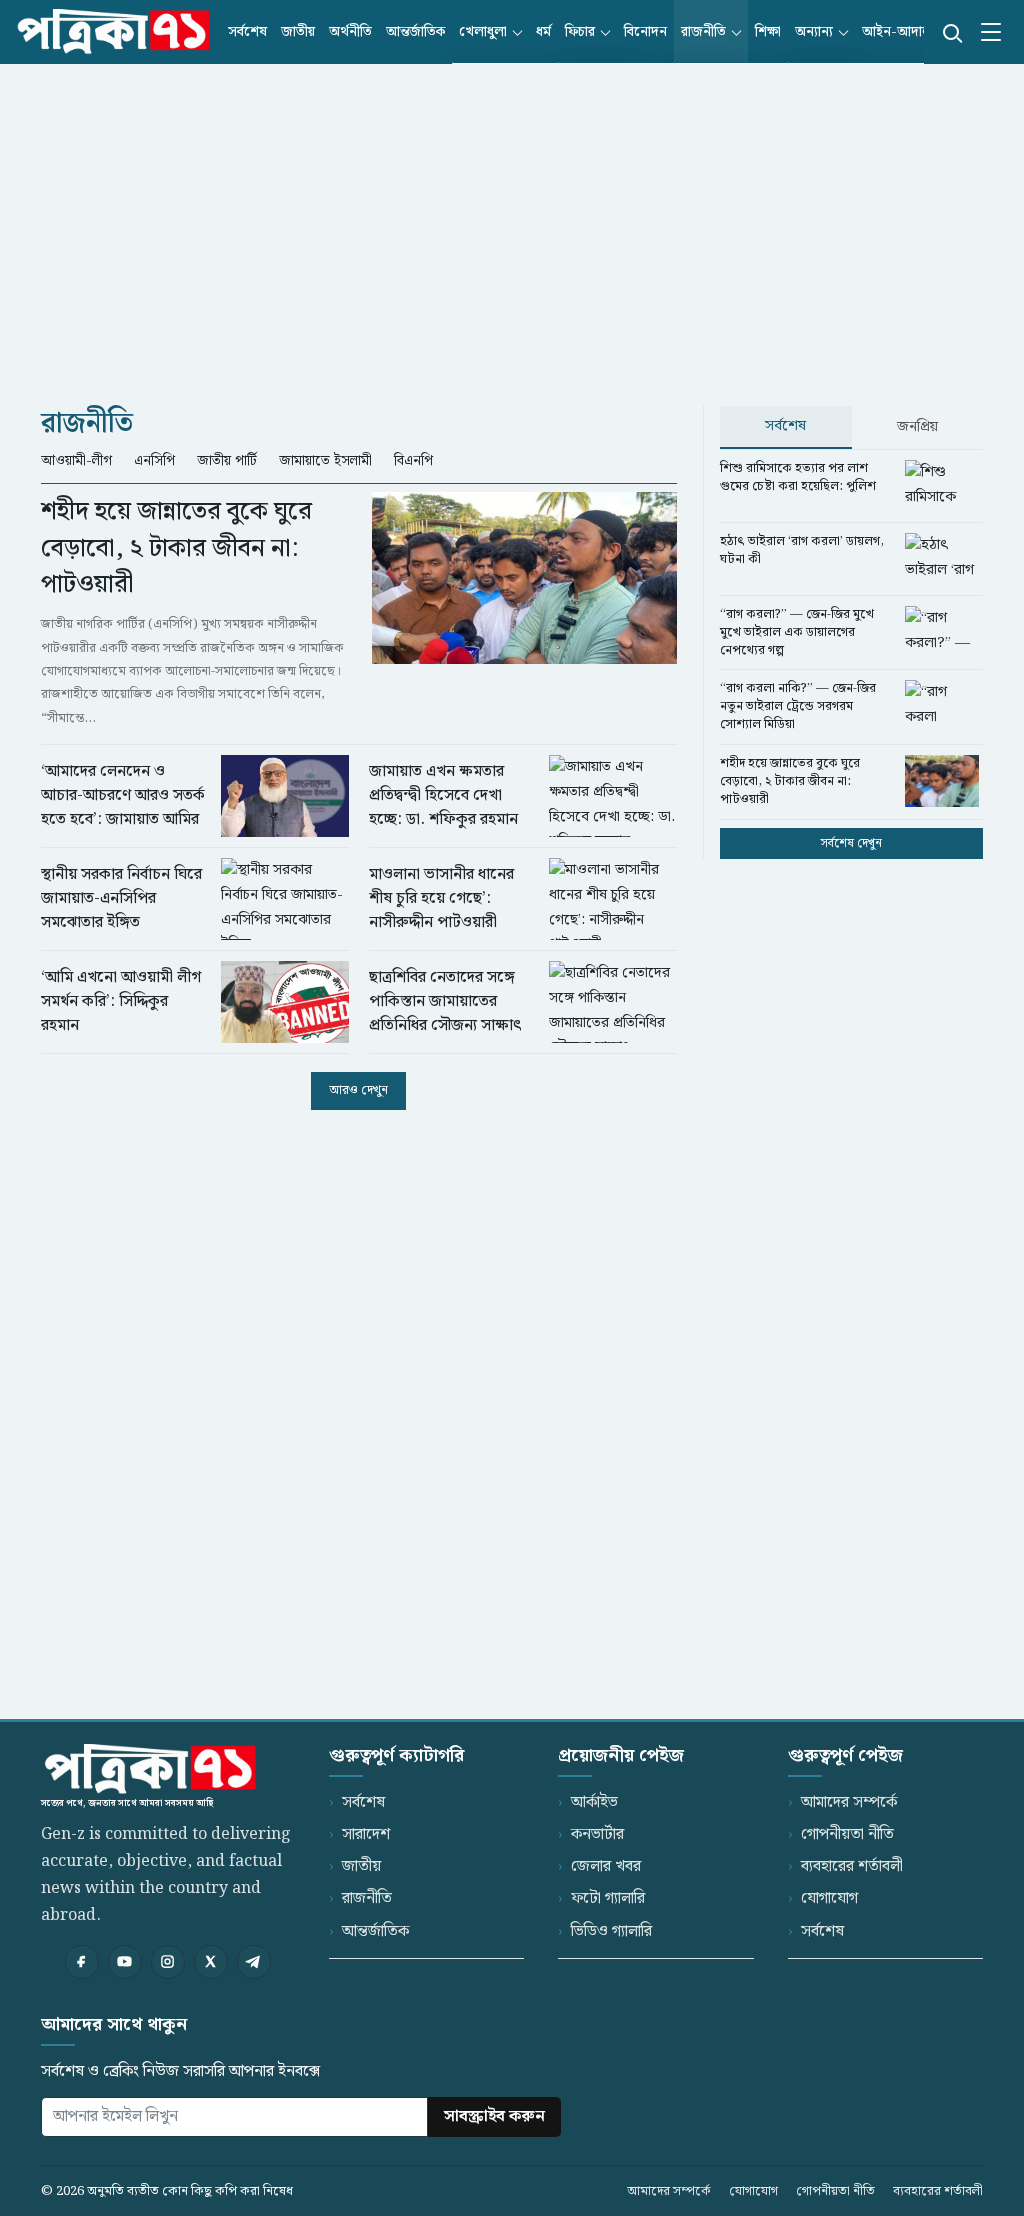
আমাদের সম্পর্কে (849, 1802)
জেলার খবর (606, 1866)
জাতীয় (298, 32)
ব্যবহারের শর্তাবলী (852, 1866)
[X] (211, 1962)
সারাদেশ (366, 1834)
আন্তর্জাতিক (415, 32)
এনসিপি (154, 461)
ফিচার (580, 32)
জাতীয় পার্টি (227, 461)
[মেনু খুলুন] (991, 32)
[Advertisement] (512, 218)
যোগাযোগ (829, 1898)
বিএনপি (413, 461)
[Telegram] (254, 1962)
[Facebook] (82, 1962)
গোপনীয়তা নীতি (847, 1834)
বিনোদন (645, 32)
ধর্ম (543, 32)
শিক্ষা (768, 32)
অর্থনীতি (350, 32)
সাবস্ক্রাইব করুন (494, 2116)
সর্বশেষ (247, 32)
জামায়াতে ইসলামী (325, 461)
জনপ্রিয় (917, 427)
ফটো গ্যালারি (608, 1898)
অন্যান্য (814, 32)
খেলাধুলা (483, 32)
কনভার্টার (597, 1834)
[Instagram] (168, 1962)
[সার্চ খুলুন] (951, 32)
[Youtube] (125, 1962)
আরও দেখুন (358, 1090)
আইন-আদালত (901, 32)
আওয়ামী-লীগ (76, 461)
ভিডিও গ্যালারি (611, 1931)
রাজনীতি (703, 32)
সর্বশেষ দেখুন (851, 843)
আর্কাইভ (594, 1802)
